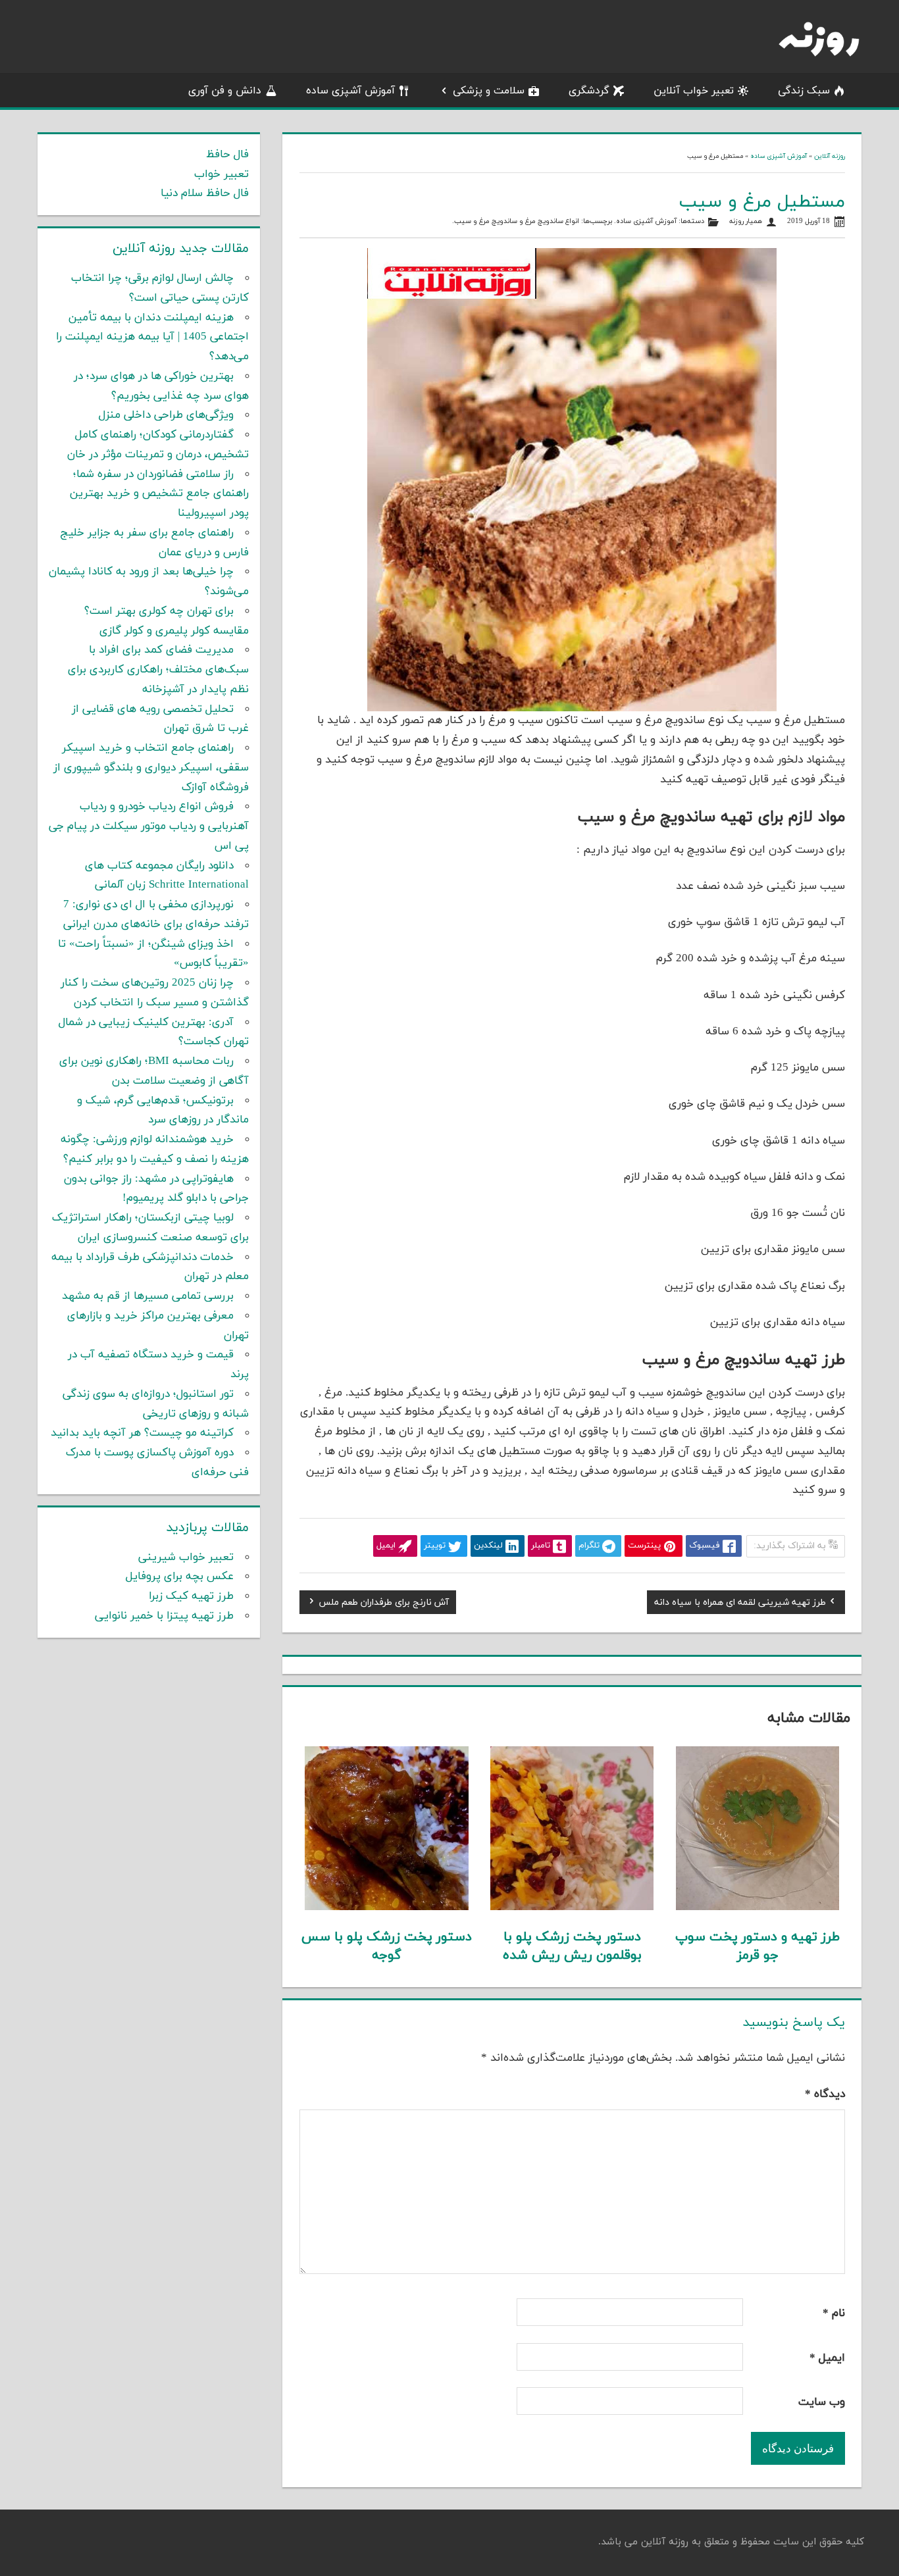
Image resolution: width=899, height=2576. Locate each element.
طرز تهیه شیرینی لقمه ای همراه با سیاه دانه (740, 1604)
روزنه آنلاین (830, 156)
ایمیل (827, 2358)
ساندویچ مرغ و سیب (486, 221)
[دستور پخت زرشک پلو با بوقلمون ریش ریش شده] (572, 1907)
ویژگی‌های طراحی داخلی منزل (166, 415)
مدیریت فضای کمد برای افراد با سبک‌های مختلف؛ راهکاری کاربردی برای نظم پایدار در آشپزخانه (158, 670)
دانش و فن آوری (225, 91)
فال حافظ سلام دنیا (205, 193)
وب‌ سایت (822, 2402)
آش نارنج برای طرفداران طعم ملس (384, 1604)
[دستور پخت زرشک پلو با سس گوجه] (387, 1907)
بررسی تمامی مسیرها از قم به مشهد (148, 1296)
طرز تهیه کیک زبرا (191, 1596)
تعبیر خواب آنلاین (694, 91)
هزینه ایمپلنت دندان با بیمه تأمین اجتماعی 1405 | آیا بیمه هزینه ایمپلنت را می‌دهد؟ (152, 338)
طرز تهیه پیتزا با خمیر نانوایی (164, 1616)
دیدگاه (825, 2094)
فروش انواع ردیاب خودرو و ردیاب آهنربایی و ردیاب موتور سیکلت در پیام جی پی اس (149, 826)
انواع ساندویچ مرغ (552, 221)
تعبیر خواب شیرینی (186, 1557)
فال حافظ (227, 155)
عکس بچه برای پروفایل (180, 1577)
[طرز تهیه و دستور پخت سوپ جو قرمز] (758, 1907)
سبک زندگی (804, 91)
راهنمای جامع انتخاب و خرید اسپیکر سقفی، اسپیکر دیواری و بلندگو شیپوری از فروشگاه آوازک (151, 768)
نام (834, 2313)
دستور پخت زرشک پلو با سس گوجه (387, 1946)
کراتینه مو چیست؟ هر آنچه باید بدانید (142, 1433)
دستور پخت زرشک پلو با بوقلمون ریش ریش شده (572, 1946)
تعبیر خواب (221, 174)
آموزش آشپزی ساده (350, 91)
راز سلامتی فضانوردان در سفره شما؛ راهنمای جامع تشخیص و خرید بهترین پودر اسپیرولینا (159, 494)
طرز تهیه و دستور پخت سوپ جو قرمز (758, 1946)
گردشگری (589, 91)
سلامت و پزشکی (489, 91)
